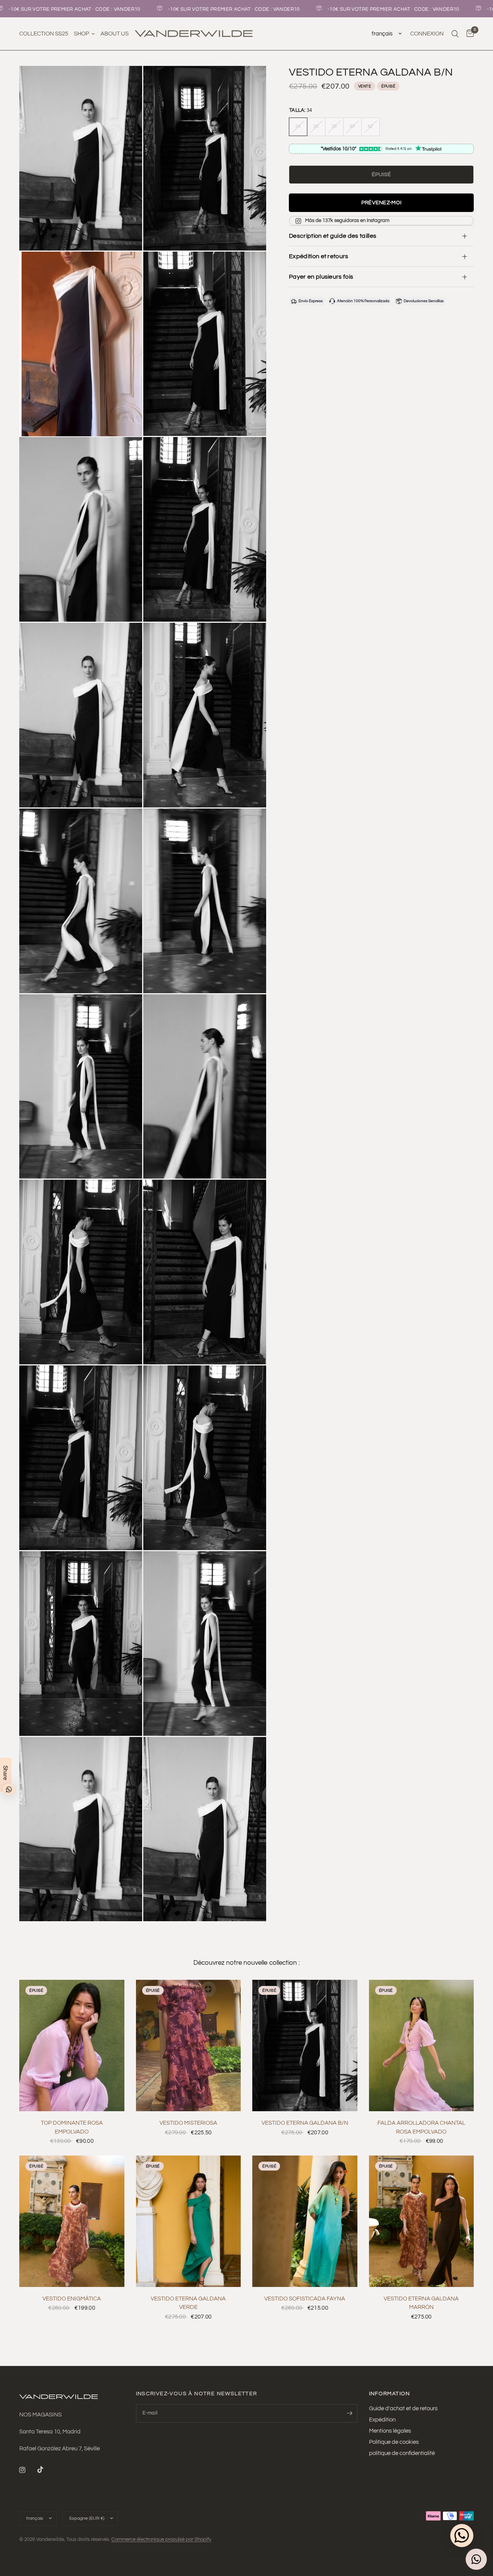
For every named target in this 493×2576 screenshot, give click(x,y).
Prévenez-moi (381, 203)
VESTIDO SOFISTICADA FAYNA (305, 2299)
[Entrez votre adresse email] (350, 2413)
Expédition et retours (319, 256)
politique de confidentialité (402, 2453)
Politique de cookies (394, 2442)
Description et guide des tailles (333, 236)
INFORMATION (390, 2394)
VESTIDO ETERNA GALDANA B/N (305, 2123)
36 (316, 126)
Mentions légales (390, 2431)
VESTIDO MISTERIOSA (188, 2123)
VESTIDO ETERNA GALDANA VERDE (188, 2303)
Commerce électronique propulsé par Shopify (161, 2539)
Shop (81, 34)
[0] (468, 34)
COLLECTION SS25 (44, 34)
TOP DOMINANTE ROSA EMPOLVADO (72, 2127)
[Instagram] (28, 2470)
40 (352, 126)
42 (370, 126)
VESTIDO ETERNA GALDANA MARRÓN (421, 2303)
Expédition (382, 2420)
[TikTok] (46, 2470)
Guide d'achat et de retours (403, 2409)
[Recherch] (455, 34)
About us (115, 34)
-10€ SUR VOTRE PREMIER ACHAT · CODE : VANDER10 (192, 9)
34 (298, 126)
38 (334, 126)
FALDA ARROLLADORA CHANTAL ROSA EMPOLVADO (421, 2127)
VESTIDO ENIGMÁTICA (72, 2299)
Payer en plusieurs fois (321, 277)
